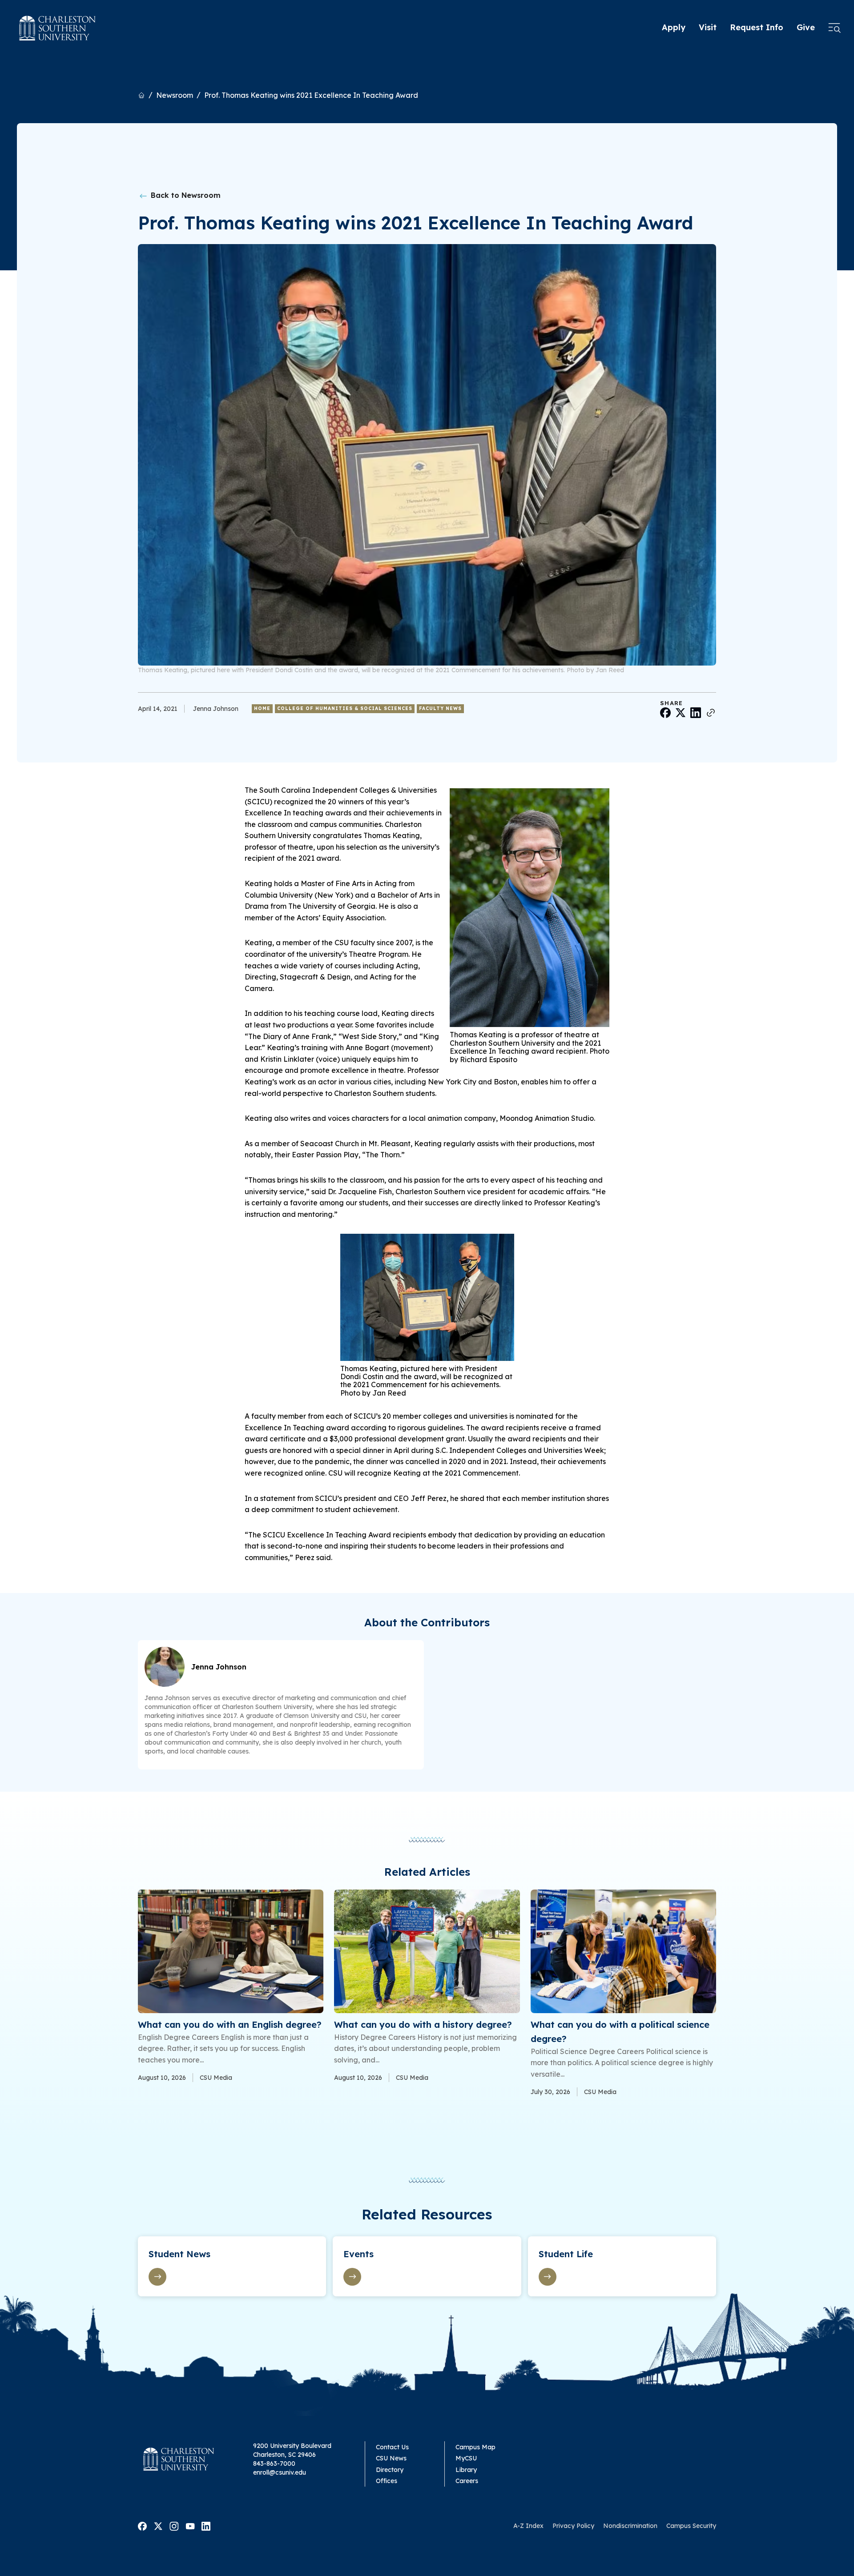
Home (262, 708)
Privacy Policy (573, 2526)
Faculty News (440, 708)
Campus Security (691, 2526)
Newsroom (175, 95)
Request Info (757, 27)
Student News (179, 2254)
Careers (467, 2481)
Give (806, 27)
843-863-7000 (274, 2464)
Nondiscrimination (630, 2526)
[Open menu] (834, 28)
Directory (390, 2470)
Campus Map (475, 2447)
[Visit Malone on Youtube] (190, 2525)
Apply (674, 27)
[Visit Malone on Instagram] (174, 2525)
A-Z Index (528, 2526)
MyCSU (466, 2458)
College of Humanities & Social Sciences (345, 708)
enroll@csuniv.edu (280, 2472)
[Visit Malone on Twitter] (158, 2525)
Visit (708, 27)
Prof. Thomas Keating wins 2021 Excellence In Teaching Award (311, 95)
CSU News (391, 2458)
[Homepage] (58, 28)
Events (359, 2254)
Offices (387, 2481)
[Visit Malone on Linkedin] (206, 2525)
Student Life (566, 2254)
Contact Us (392, 2447)
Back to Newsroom (185, 195)
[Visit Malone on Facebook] (142, 2525)
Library (466, 2470)
